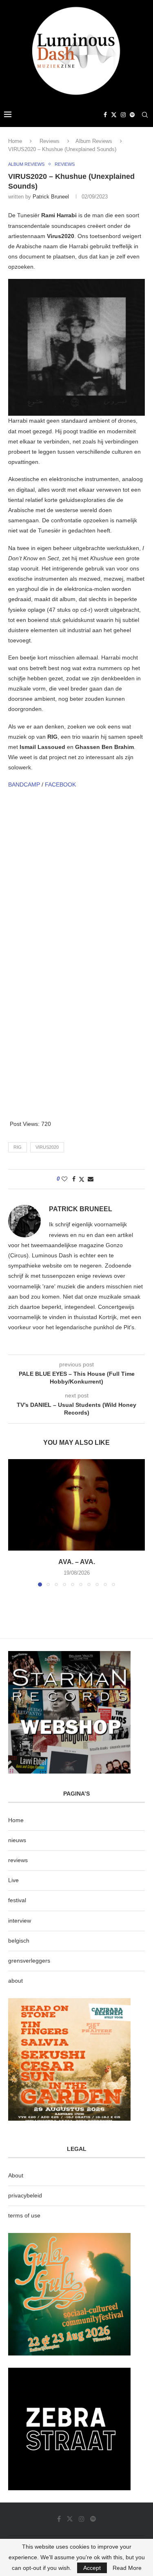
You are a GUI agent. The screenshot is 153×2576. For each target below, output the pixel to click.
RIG (18, 1147)
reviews (18, 1860)
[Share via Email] (91, 1179)
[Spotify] (132, 115)
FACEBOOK (60, 784)
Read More (127, 2568)
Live (13, 1880)
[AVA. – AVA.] (76, 1505)
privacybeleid (25, 2195)
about (16, 1981)
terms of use (24, 2215)
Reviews (50, 141)
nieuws (17, 1840)
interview (20, 1921)
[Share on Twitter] (82, 1179)
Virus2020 (47, 1147)
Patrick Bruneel (51, 197)
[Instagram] (123, 115)
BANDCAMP (24, 784)
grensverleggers (29, 1961)
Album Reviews (94, 141)
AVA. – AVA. (77, 1562)
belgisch (19, 1941)
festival (17, 1900)
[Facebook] (105, 115)
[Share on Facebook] (74, 1179)
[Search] (145, 115)
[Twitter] (114, 115)
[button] (15, 1522)
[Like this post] (64, 1179)
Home (15, 141)
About (16, 2175)
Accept (92, 2568)
